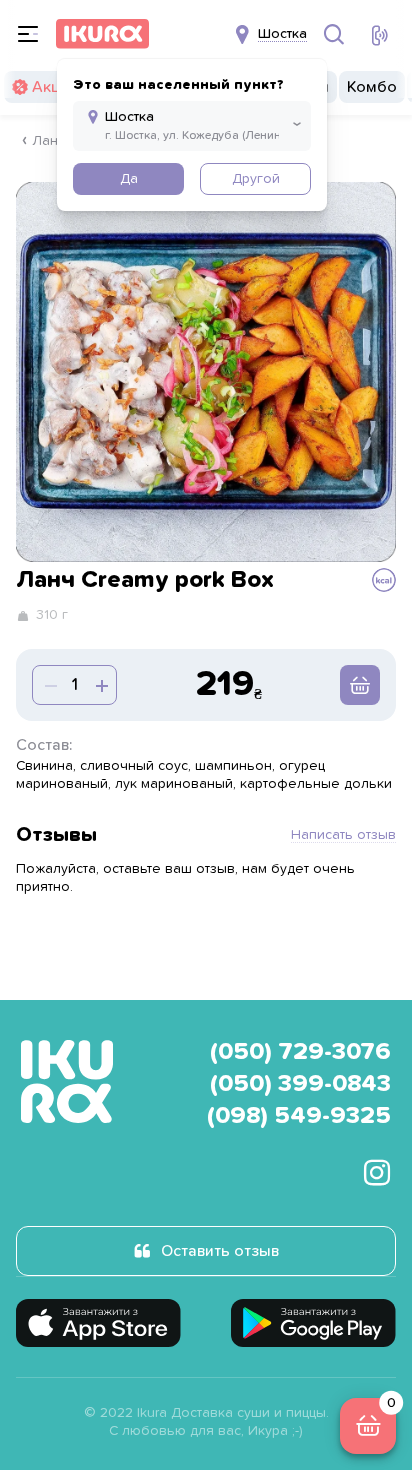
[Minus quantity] (100, 685)
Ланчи (53, 141)
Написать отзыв (343, 835)
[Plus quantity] (49, 685)
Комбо (372, 87)
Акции (55, 87)
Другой (256, 179)
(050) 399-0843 (300, 1084)
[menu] (28, 34)
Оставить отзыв (220, 1251)
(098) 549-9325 (299, 1116)
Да (129, 179)
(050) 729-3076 (300, 1052)
